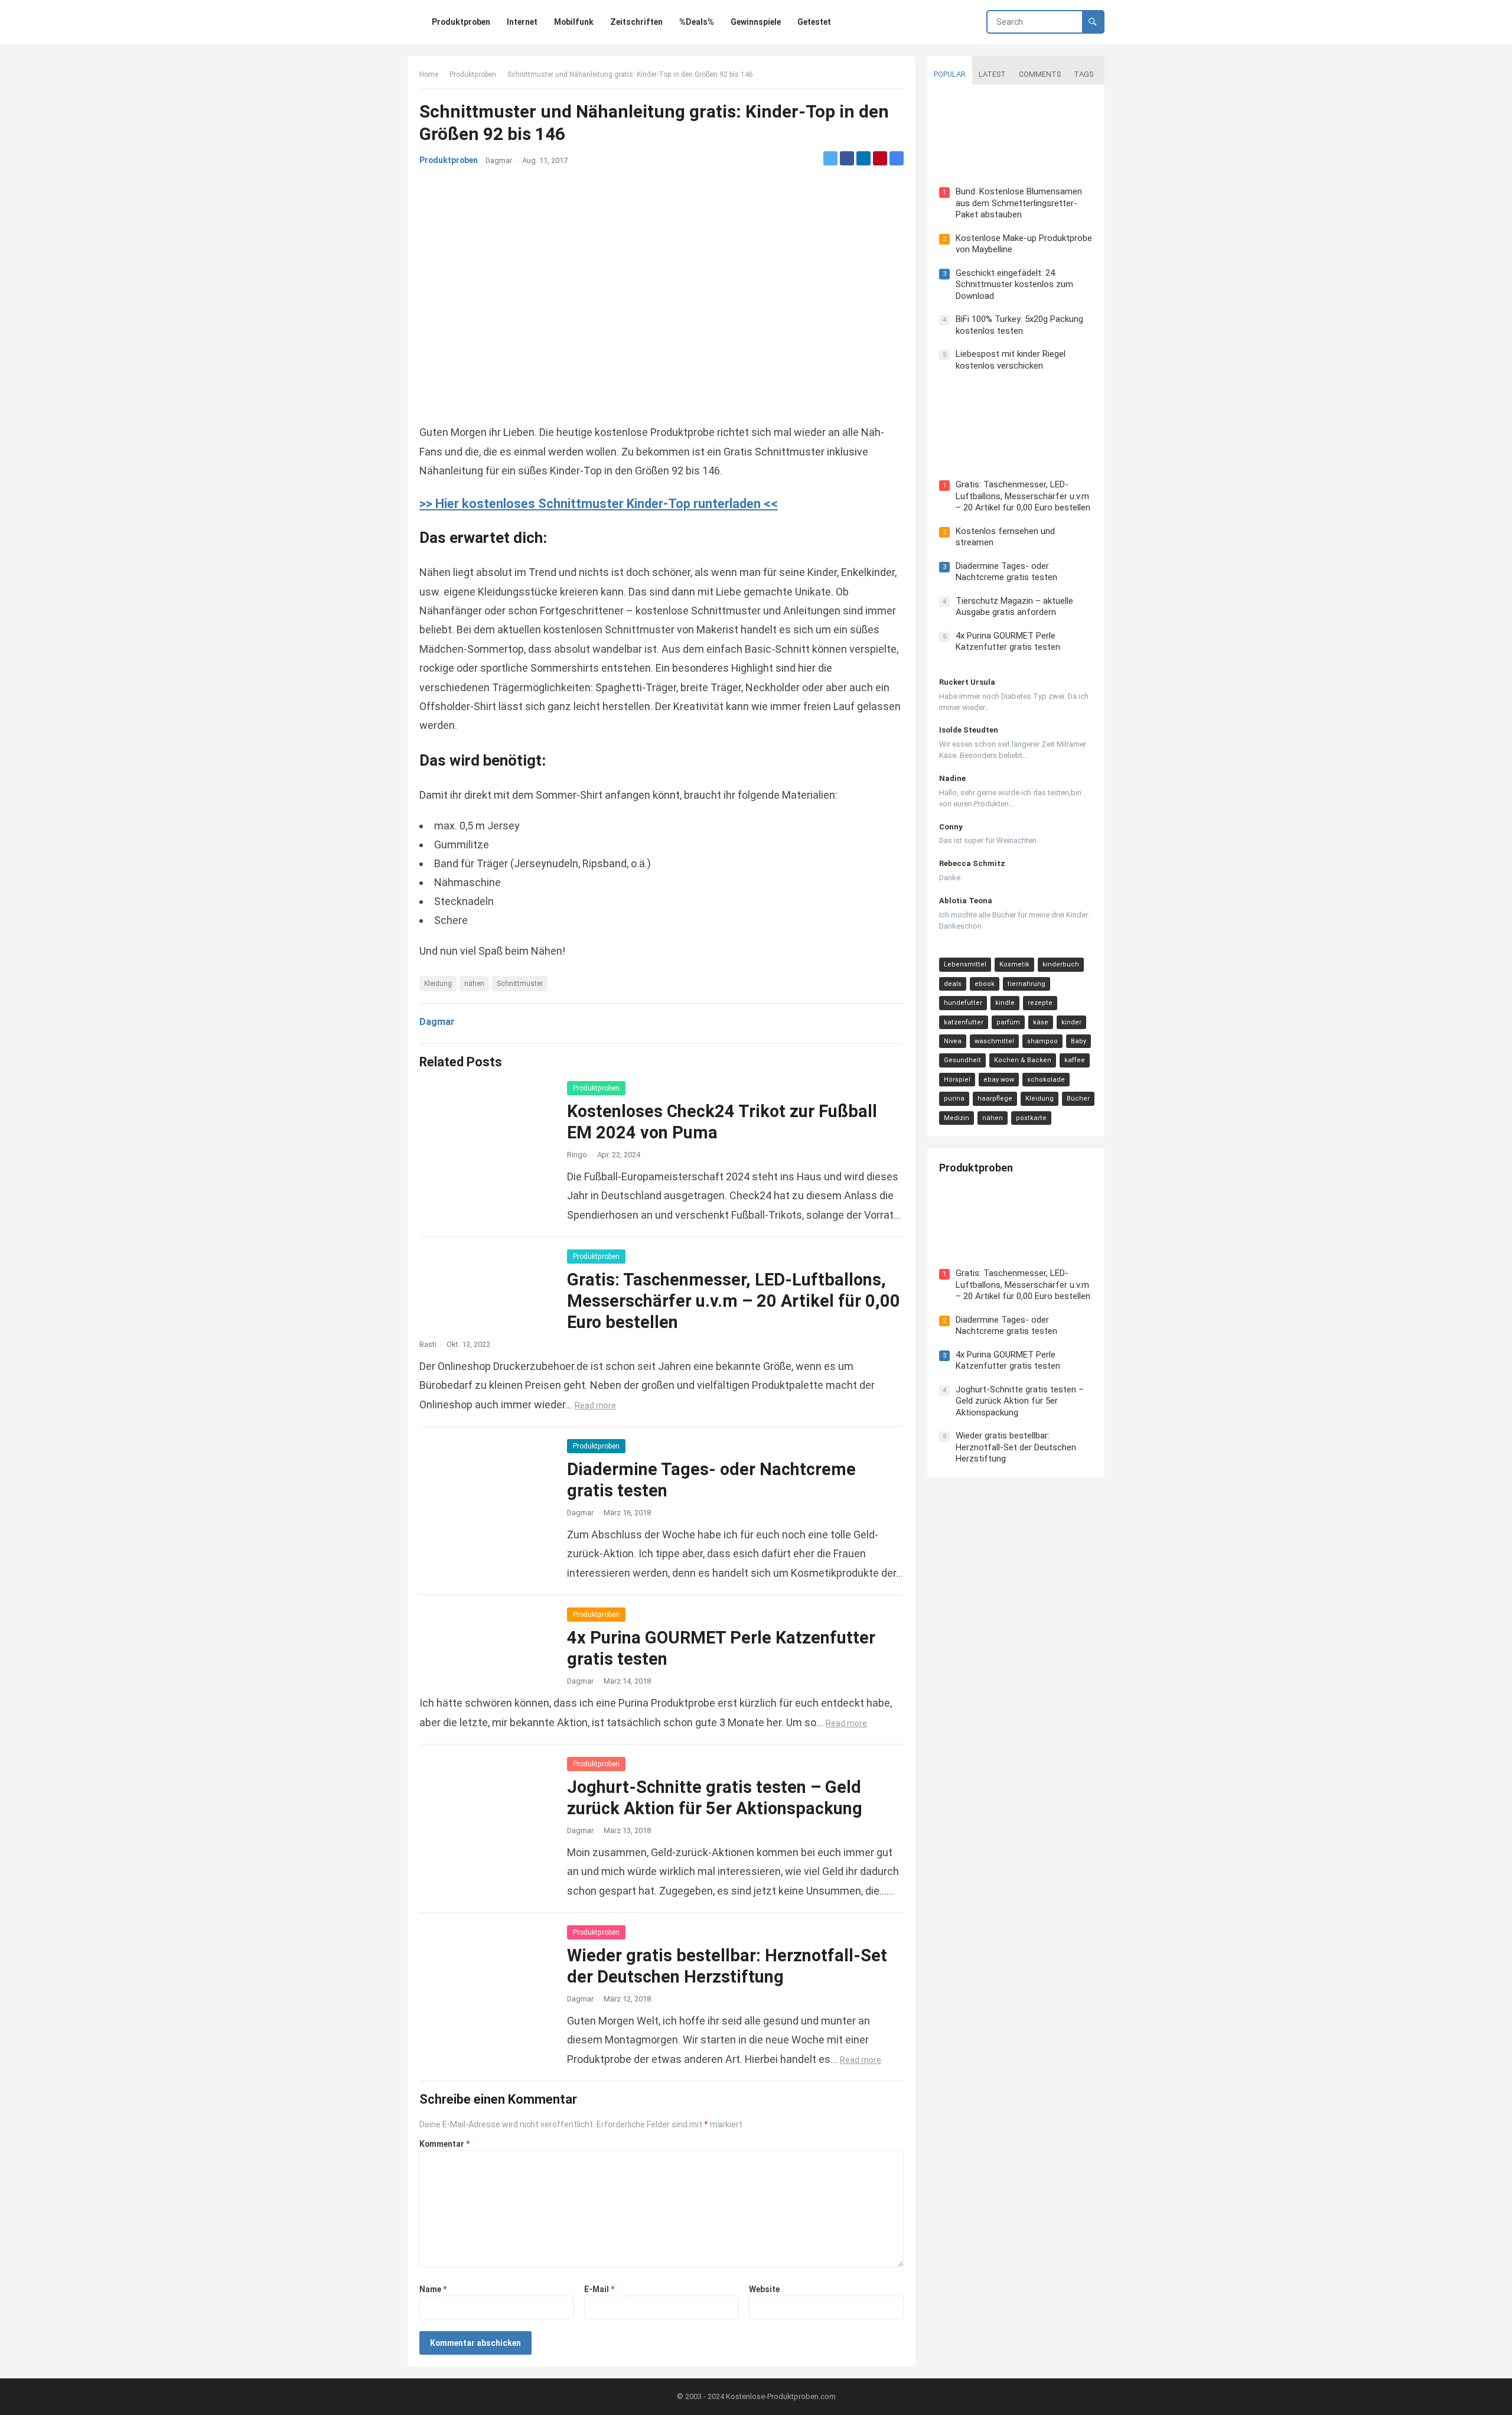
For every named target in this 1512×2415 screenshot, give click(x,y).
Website (764, 2289)
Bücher (1078, 1099)
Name (433, 2289)
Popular (950, 74)
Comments (1040, 74)
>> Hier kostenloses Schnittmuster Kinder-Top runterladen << (599, 504)
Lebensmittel (965, 964)
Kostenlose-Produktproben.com (781, 2396)
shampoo (1042, 1041)
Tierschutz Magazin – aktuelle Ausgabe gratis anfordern (1014, 607)
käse (1041, 1022)
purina (954, 1099)
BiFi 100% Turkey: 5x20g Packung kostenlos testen (1019, 325)
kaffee (1075, 1060)
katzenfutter (964, 1022)
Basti (428, 1344)
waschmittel (994, 1041)
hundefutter (963, 1003)
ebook (985, 984)
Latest (992, 74)
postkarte (1031, 1118)
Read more (595, 1405)
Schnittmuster (520, 984)
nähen (474, 984)
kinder (1071, 1022)
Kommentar (444, 2144)
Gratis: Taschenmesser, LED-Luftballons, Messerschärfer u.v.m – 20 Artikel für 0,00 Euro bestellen (734, 1301)
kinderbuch (1061, 964)
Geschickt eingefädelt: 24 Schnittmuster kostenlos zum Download (1014, 284)
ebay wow (999, 1080)
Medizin (957, 1118)
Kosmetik (1014, 964)
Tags (1084, 74)
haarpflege (995, 1099)
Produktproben (473, 74)
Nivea (953, 1041)
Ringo (577, 1155)
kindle (1005, 1003)
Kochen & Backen (1023, 1060)
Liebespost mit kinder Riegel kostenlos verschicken (1011, 360)
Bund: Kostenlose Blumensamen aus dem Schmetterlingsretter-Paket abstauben (1019, 203)
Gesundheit (962, 1060)
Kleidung (438, 984)
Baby (1078, 1041)
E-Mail (599, 2289)
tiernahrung (1027, 984)
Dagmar (499, 160)
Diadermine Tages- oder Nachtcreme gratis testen (1006, 572)
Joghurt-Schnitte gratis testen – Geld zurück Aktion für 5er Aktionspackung (1020, 1401)
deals (953, 984)
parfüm (1008, 1022)
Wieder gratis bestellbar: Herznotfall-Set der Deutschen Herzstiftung (1016, 1447)
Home (429, 74)
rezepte (1040, 1003)
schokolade (1046, 1080)
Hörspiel (957, 1080)
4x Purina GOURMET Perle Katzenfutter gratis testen (1008, 642)
